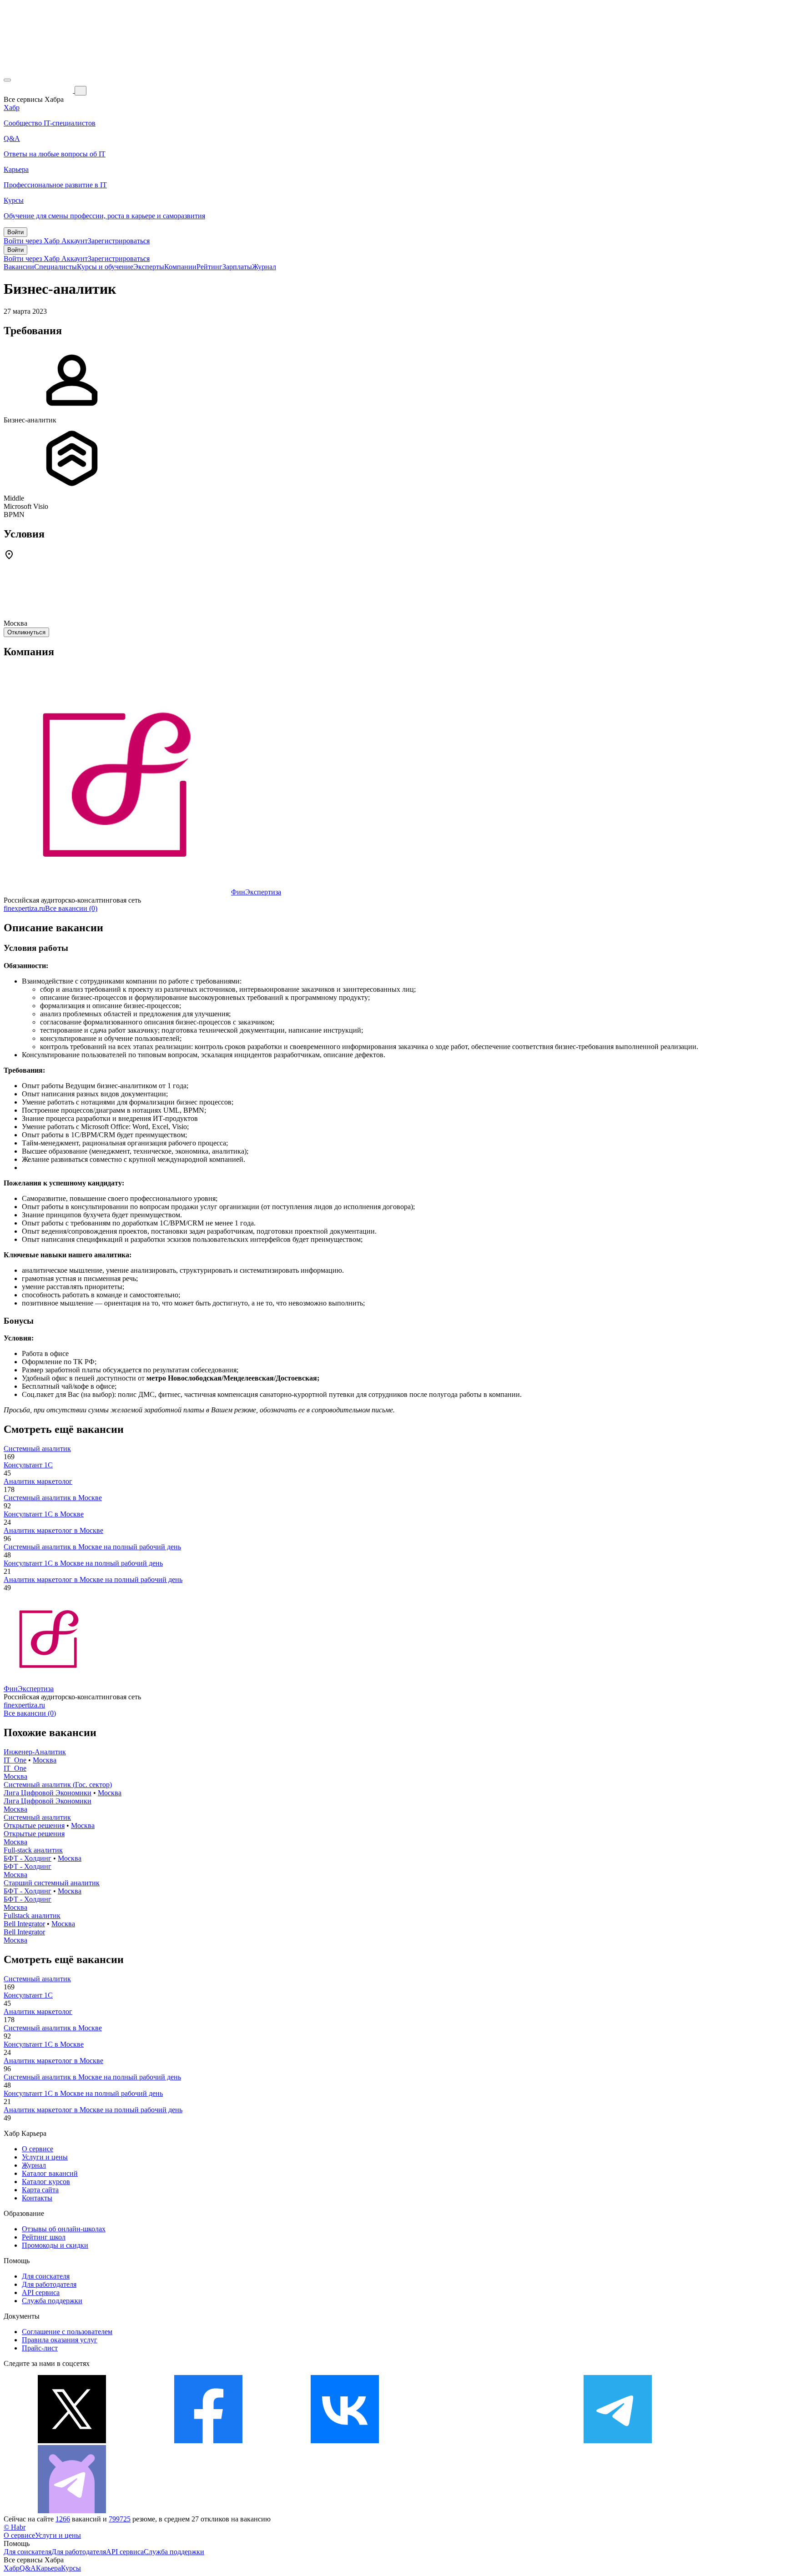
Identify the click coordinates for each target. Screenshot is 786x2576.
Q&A (28, 2568)
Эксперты (149, 267)
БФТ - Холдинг (28, 1858)
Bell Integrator (24, 1924)
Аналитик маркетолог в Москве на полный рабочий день (93, 1579)
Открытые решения (34, 1825)
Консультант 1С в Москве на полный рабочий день (83, 1563)
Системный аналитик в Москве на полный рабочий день (92, 1547)
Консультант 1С (28, 1465)
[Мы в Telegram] (618, 2441)
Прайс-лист (40, 2348)
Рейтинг (209, 267)
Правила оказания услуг (60, 2340)
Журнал (264, 267)
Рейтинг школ (44, 2237)
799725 (120, 2519)
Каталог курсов (46, 2182)
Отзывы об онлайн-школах (64, 2229)
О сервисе (38, 2149)
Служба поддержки (52, 2301)
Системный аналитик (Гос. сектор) (58, 1785)
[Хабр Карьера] (39, 90)
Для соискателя (46, 2276)
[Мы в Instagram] (481, 2441)
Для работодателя (49, 2284)
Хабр (12, 2568)
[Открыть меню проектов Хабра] (7, 80)
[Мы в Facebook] (208, 2441)
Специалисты (55, 267)
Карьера (48, 2568)
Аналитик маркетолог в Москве (53, 1530)
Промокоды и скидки (55, 2245)
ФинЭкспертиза (256, 892)
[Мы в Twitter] (72, 2441)
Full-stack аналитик (33, 1850)
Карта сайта (40, 2190)
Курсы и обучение (105, 267)
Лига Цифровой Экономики (48, 1793)
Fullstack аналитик (32, 1916)
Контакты (37, 2198)
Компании (180, 267)
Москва (45, 1760)
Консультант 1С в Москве (44, 1514)
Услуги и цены (45, 2157)
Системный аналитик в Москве (53, 1498)
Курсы (71, 2568)
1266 (63, 2519)
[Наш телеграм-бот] (72, 2511)
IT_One (15, 1760)
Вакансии (19, 267)
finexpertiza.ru (24, 908)
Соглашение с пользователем (67, 2332)
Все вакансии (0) (71, 908)
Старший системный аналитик (52, 1883)
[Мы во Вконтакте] (345, 2441)
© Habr (15, 2527)
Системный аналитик (37, 1449)
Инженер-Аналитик (35, 1752)
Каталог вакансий (50, 2173)
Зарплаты (237, 267)
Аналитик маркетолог (38, 1481)
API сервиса (41, 2292)
